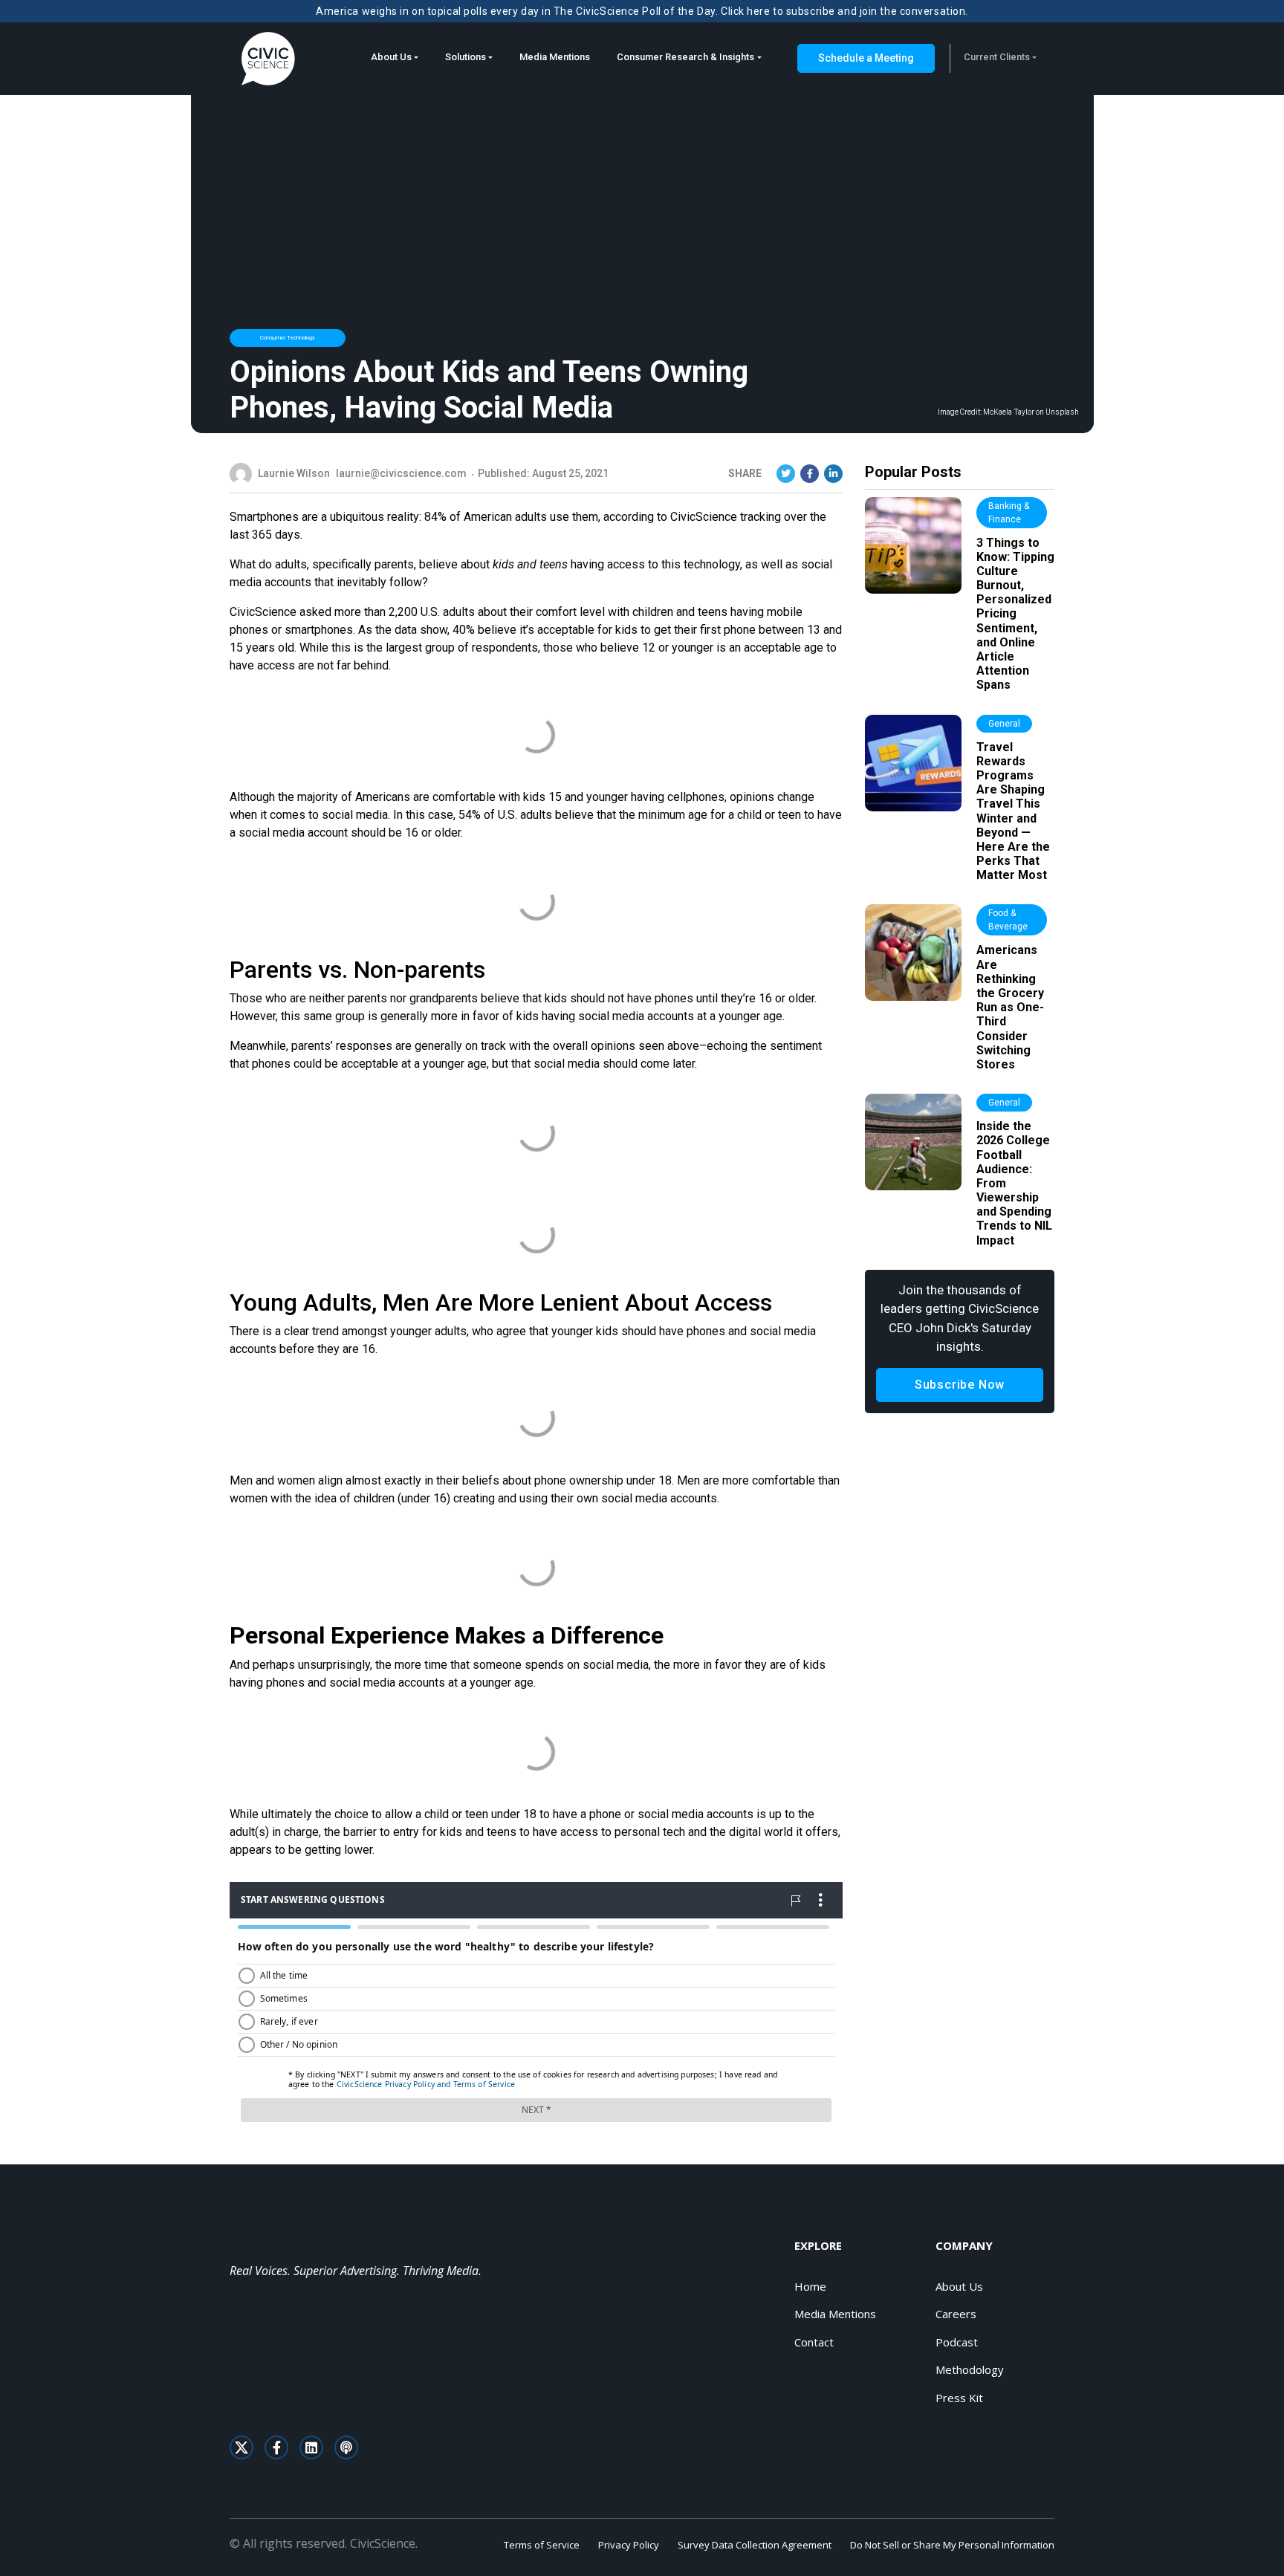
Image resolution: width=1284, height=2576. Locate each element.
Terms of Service (542, 2545)
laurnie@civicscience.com (401, 473)
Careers (956, 2314)
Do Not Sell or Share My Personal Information (952, 2545)
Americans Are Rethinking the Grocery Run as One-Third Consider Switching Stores (1010, 1007)
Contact (814, 2342)
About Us (391, 57)
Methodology (970, 2369)
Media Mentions (555, 57)
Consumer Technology (288, 338)
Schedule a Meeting (866, 58)
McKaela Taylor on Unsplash (1031, 412)
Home (810, 2286)
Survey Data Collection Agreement (755, 2545)
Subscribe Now (960, 1385)
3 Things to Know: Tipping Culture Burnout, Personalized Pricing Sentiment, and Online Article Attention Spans (1015, 614)
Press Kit (959, 2398)
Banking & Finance (1009, 513)
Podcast (957, 2342)
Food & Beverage (1008, 920)
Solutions (466, 57)
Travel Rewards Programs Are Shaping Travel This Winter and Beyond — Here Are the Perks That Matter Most (1013, 811)
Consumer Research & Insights (685, 57)
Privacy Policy (629, 2545)
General (1004, 724)
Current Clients (997, 57)
